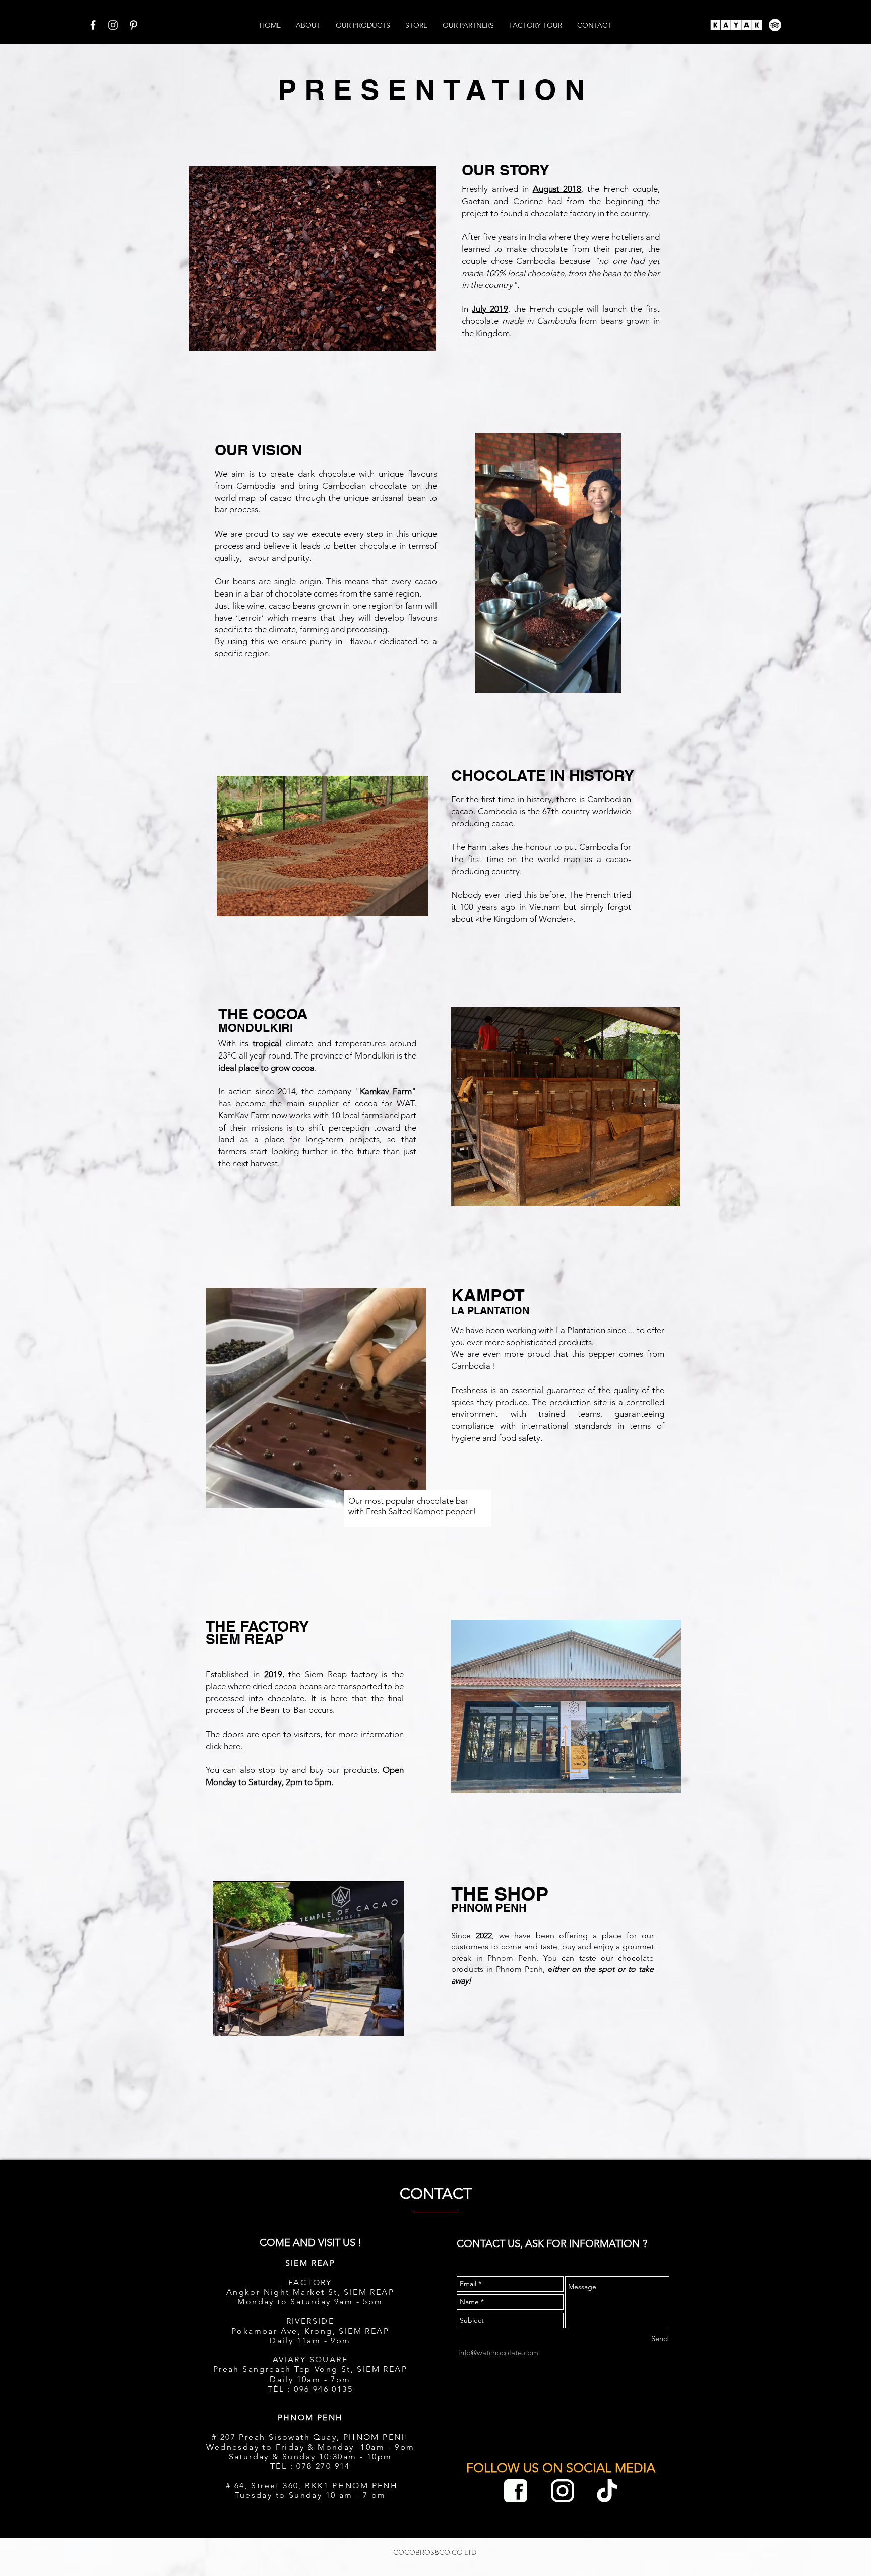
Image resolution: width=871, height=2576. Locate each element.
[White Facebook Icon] (93, 25)
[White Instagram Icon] (113, 25)
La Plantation (581, 1330)
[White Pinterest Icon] (133, 25)
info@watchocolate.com (498, 2353)
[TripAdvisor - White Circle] (775, 25)
